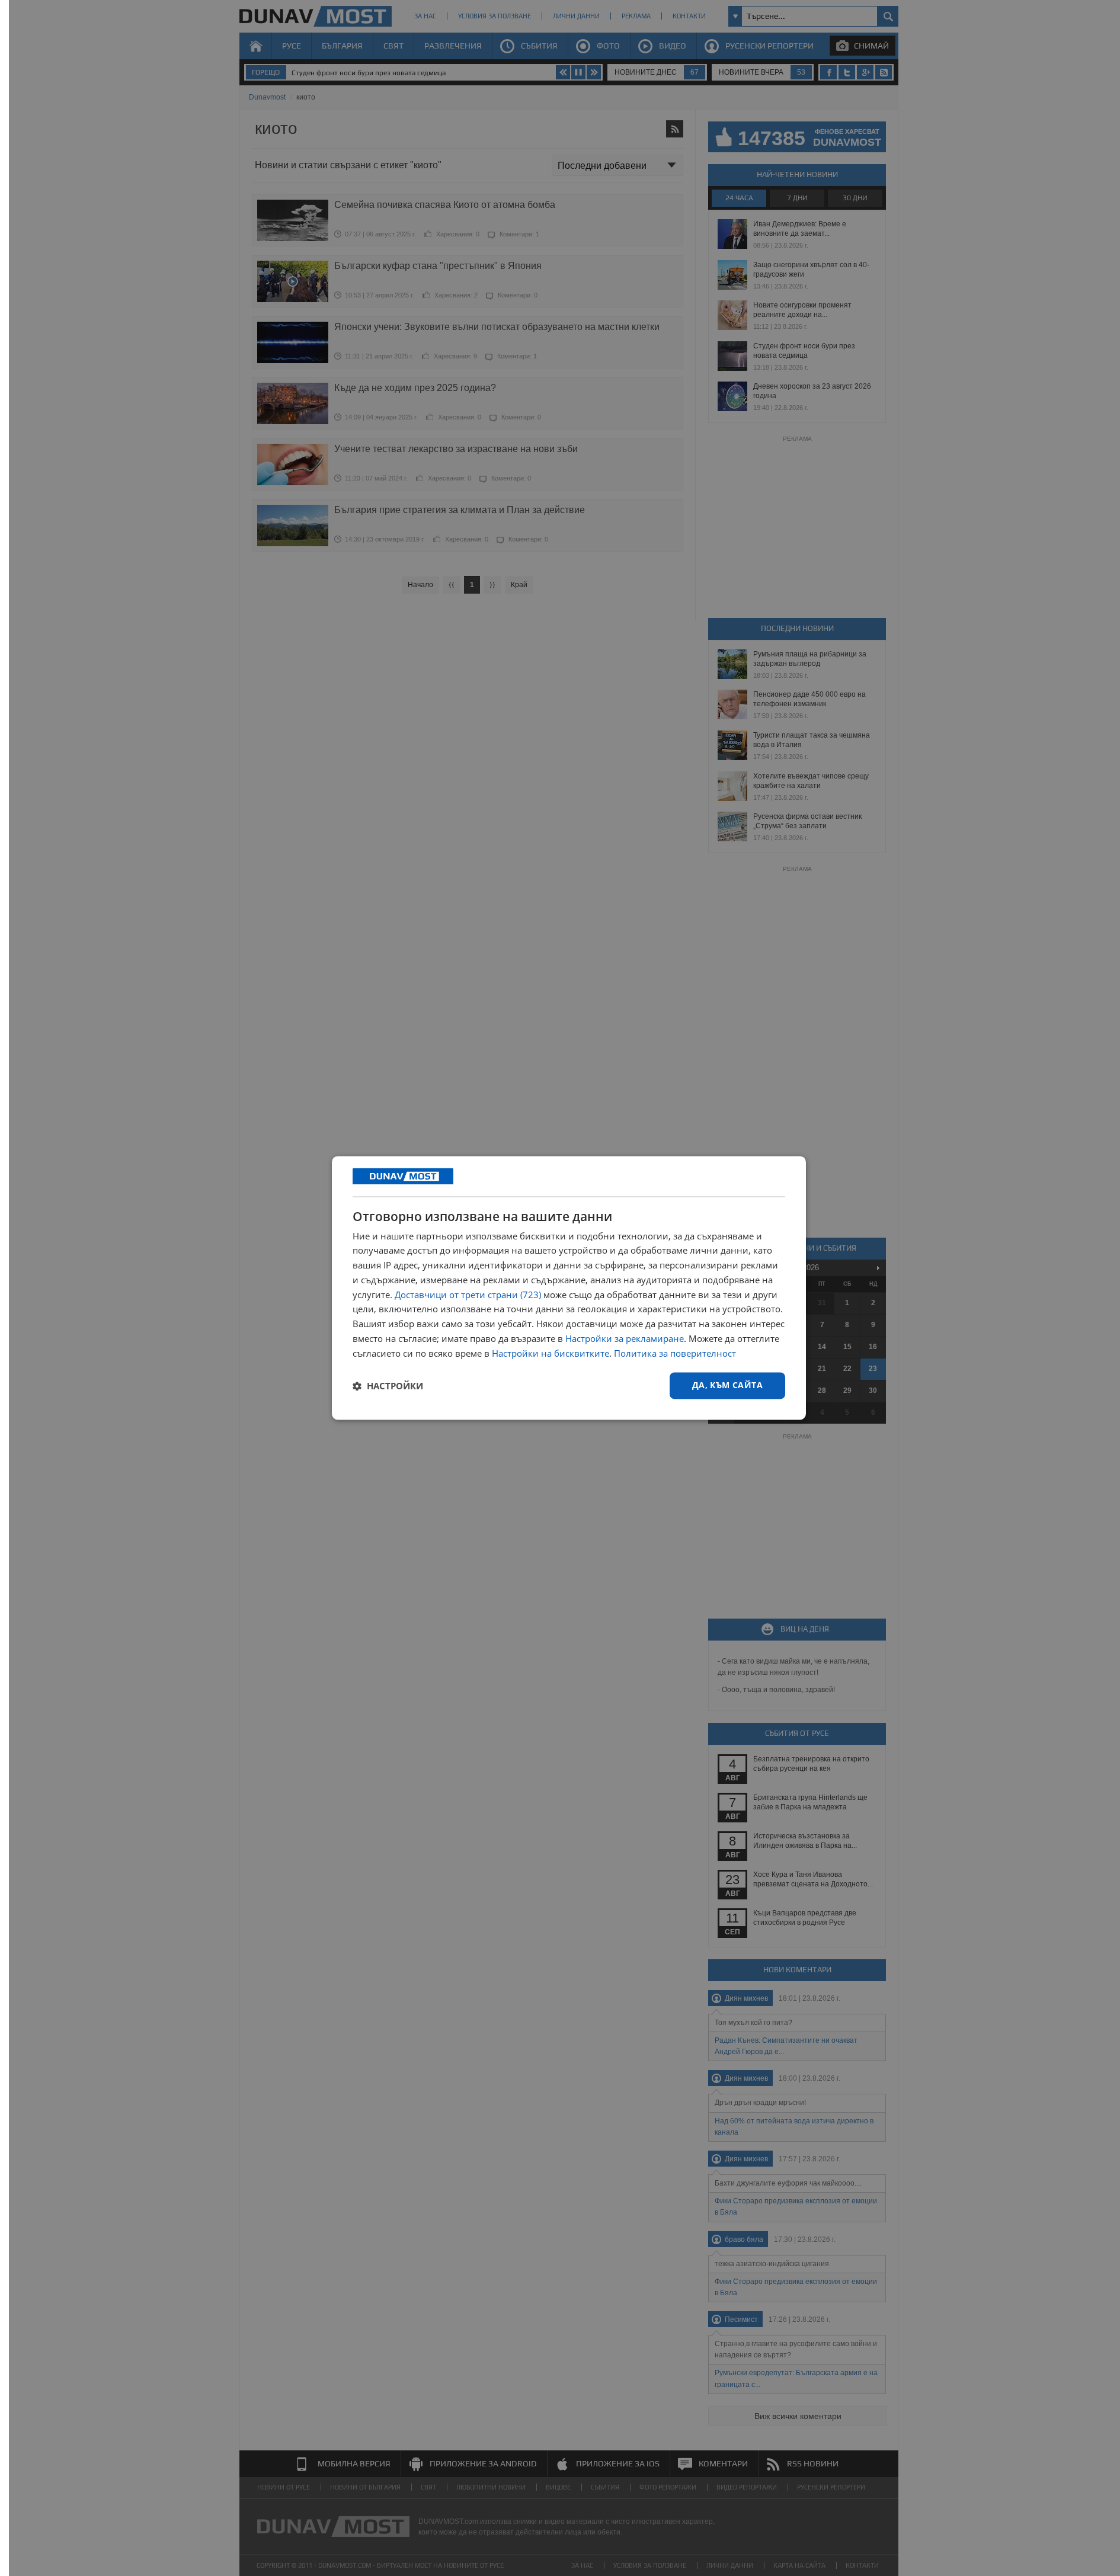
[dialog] (569, 1288)
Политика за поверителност (675, 1353)
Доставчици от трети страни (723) (468, 1295)
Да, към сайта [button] (727, 1385)
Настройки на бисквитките (551, 1353)
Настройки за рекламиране (625, 1338)
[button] (388, 1386)
